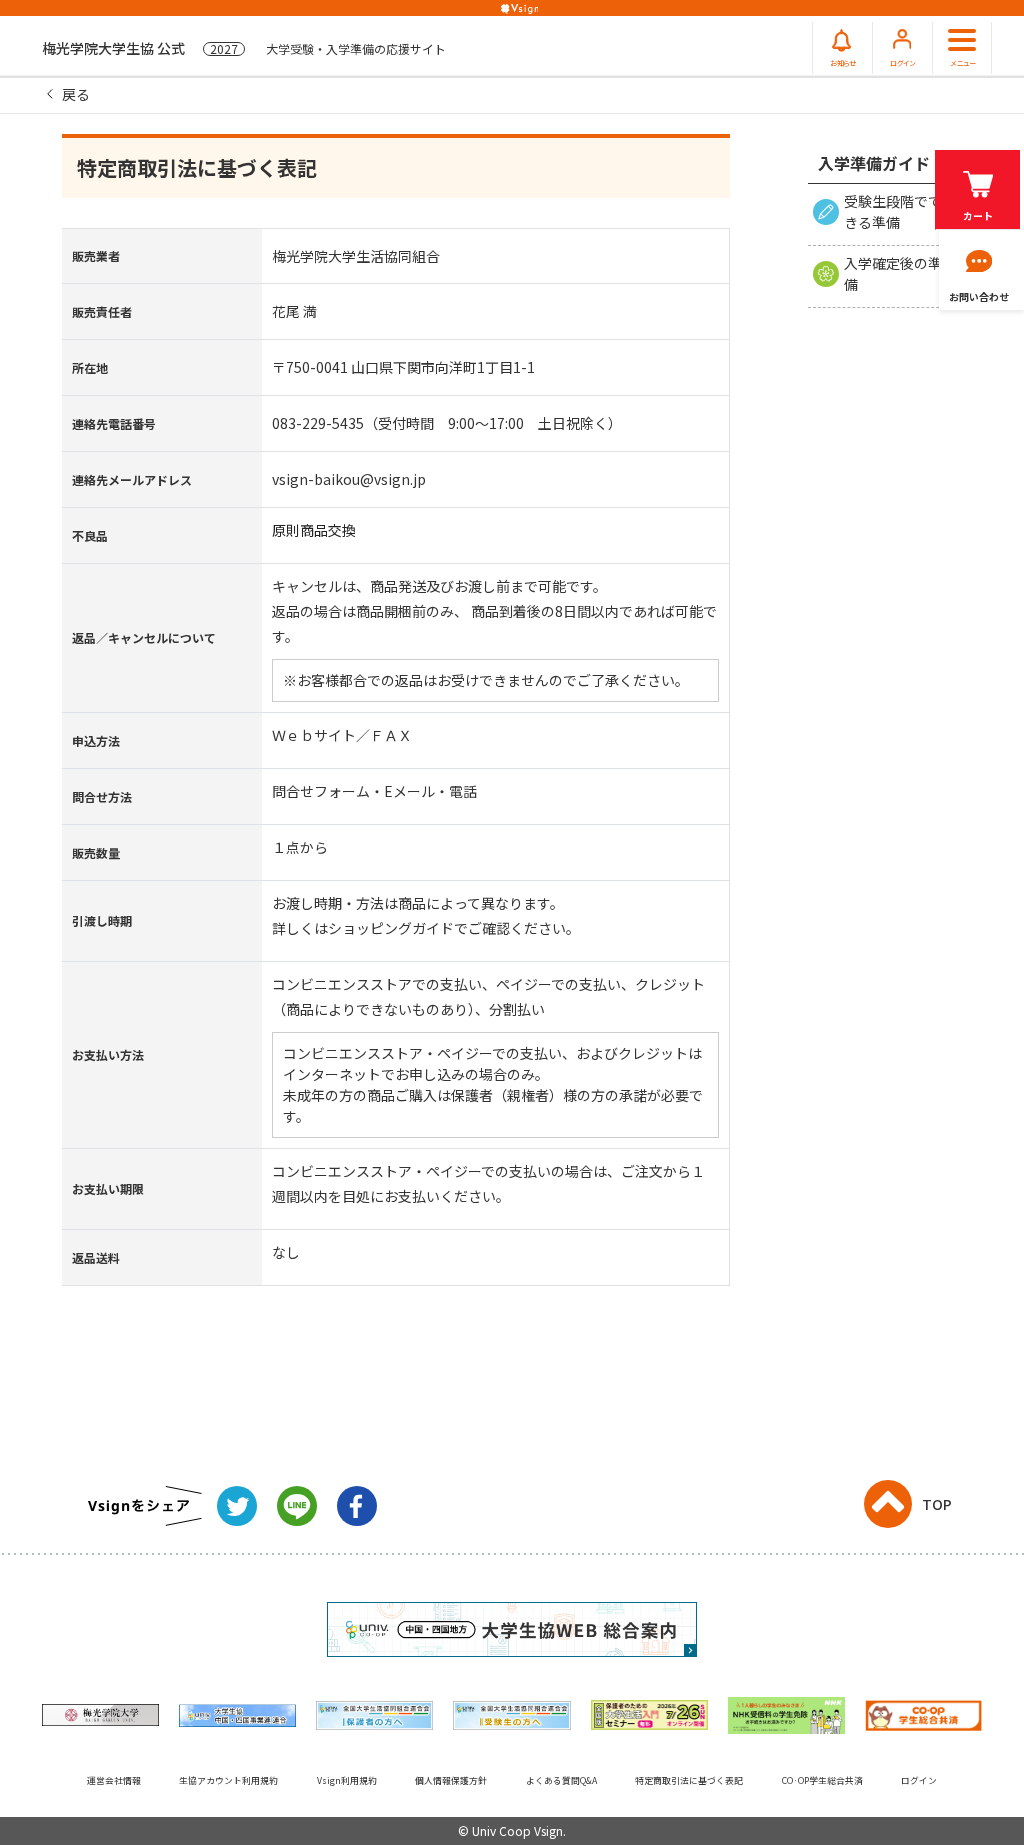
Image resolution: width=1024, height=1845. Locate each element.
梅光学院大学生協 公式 (244, 48)
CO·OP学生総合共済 (822, 1780)
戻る (76, 94)
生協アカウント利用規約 (228, 1780)
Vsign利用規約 (347, 1780)
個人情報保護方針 (451, 1780)
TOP (937, 1504)
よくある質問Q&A (561, 1780)
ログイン (919, 1780)
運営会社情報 (114, 1780)
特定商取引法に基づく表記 (689, 1780)
